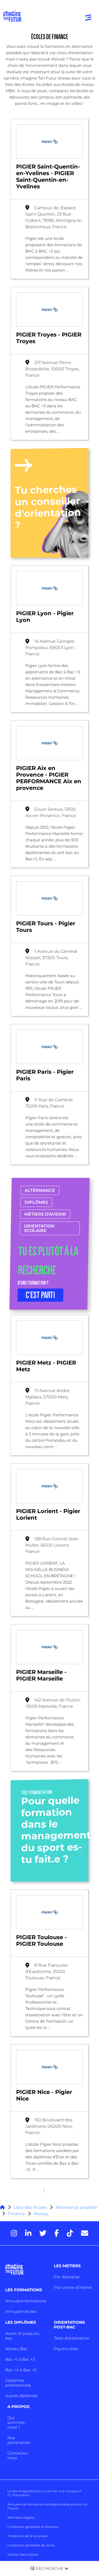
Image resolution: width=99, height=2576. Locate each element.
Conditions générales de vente (31, 2545)
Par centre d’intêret (73, 2287)
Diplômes (36, 1202)
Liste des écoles (30, 2207)
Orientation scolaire (39, 1228)
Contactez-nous (18, 2455)
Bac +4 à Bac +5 (21, 2370)
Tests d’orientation (72, 2338)
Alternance (40, 1190)
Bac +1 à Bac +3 (20, 2359)
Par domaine (67, 2277)
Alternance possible (76, 2207)
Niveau (41, 2214)
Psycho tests (66, 2349)
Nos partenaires (19, 2440)
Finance (16, 2214)
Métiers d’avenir (45, 1214)
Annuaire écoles (21, 2311)
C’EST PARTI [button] (40, 1295)
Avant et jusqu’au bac (22, 2336)
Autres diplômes (21, 2396)
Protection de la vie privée (27, 2536)
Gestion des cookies (23, 2554)
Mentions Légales (21, 2517)
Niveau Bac (16, 2349)
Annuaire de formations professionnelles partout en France (48, 2506)
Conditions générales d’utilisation (33, 2527)
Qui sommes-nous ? (17, 2422)
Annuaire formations (26, 2301)
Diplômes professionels (18, 2383)
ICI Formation (18, 2495)
